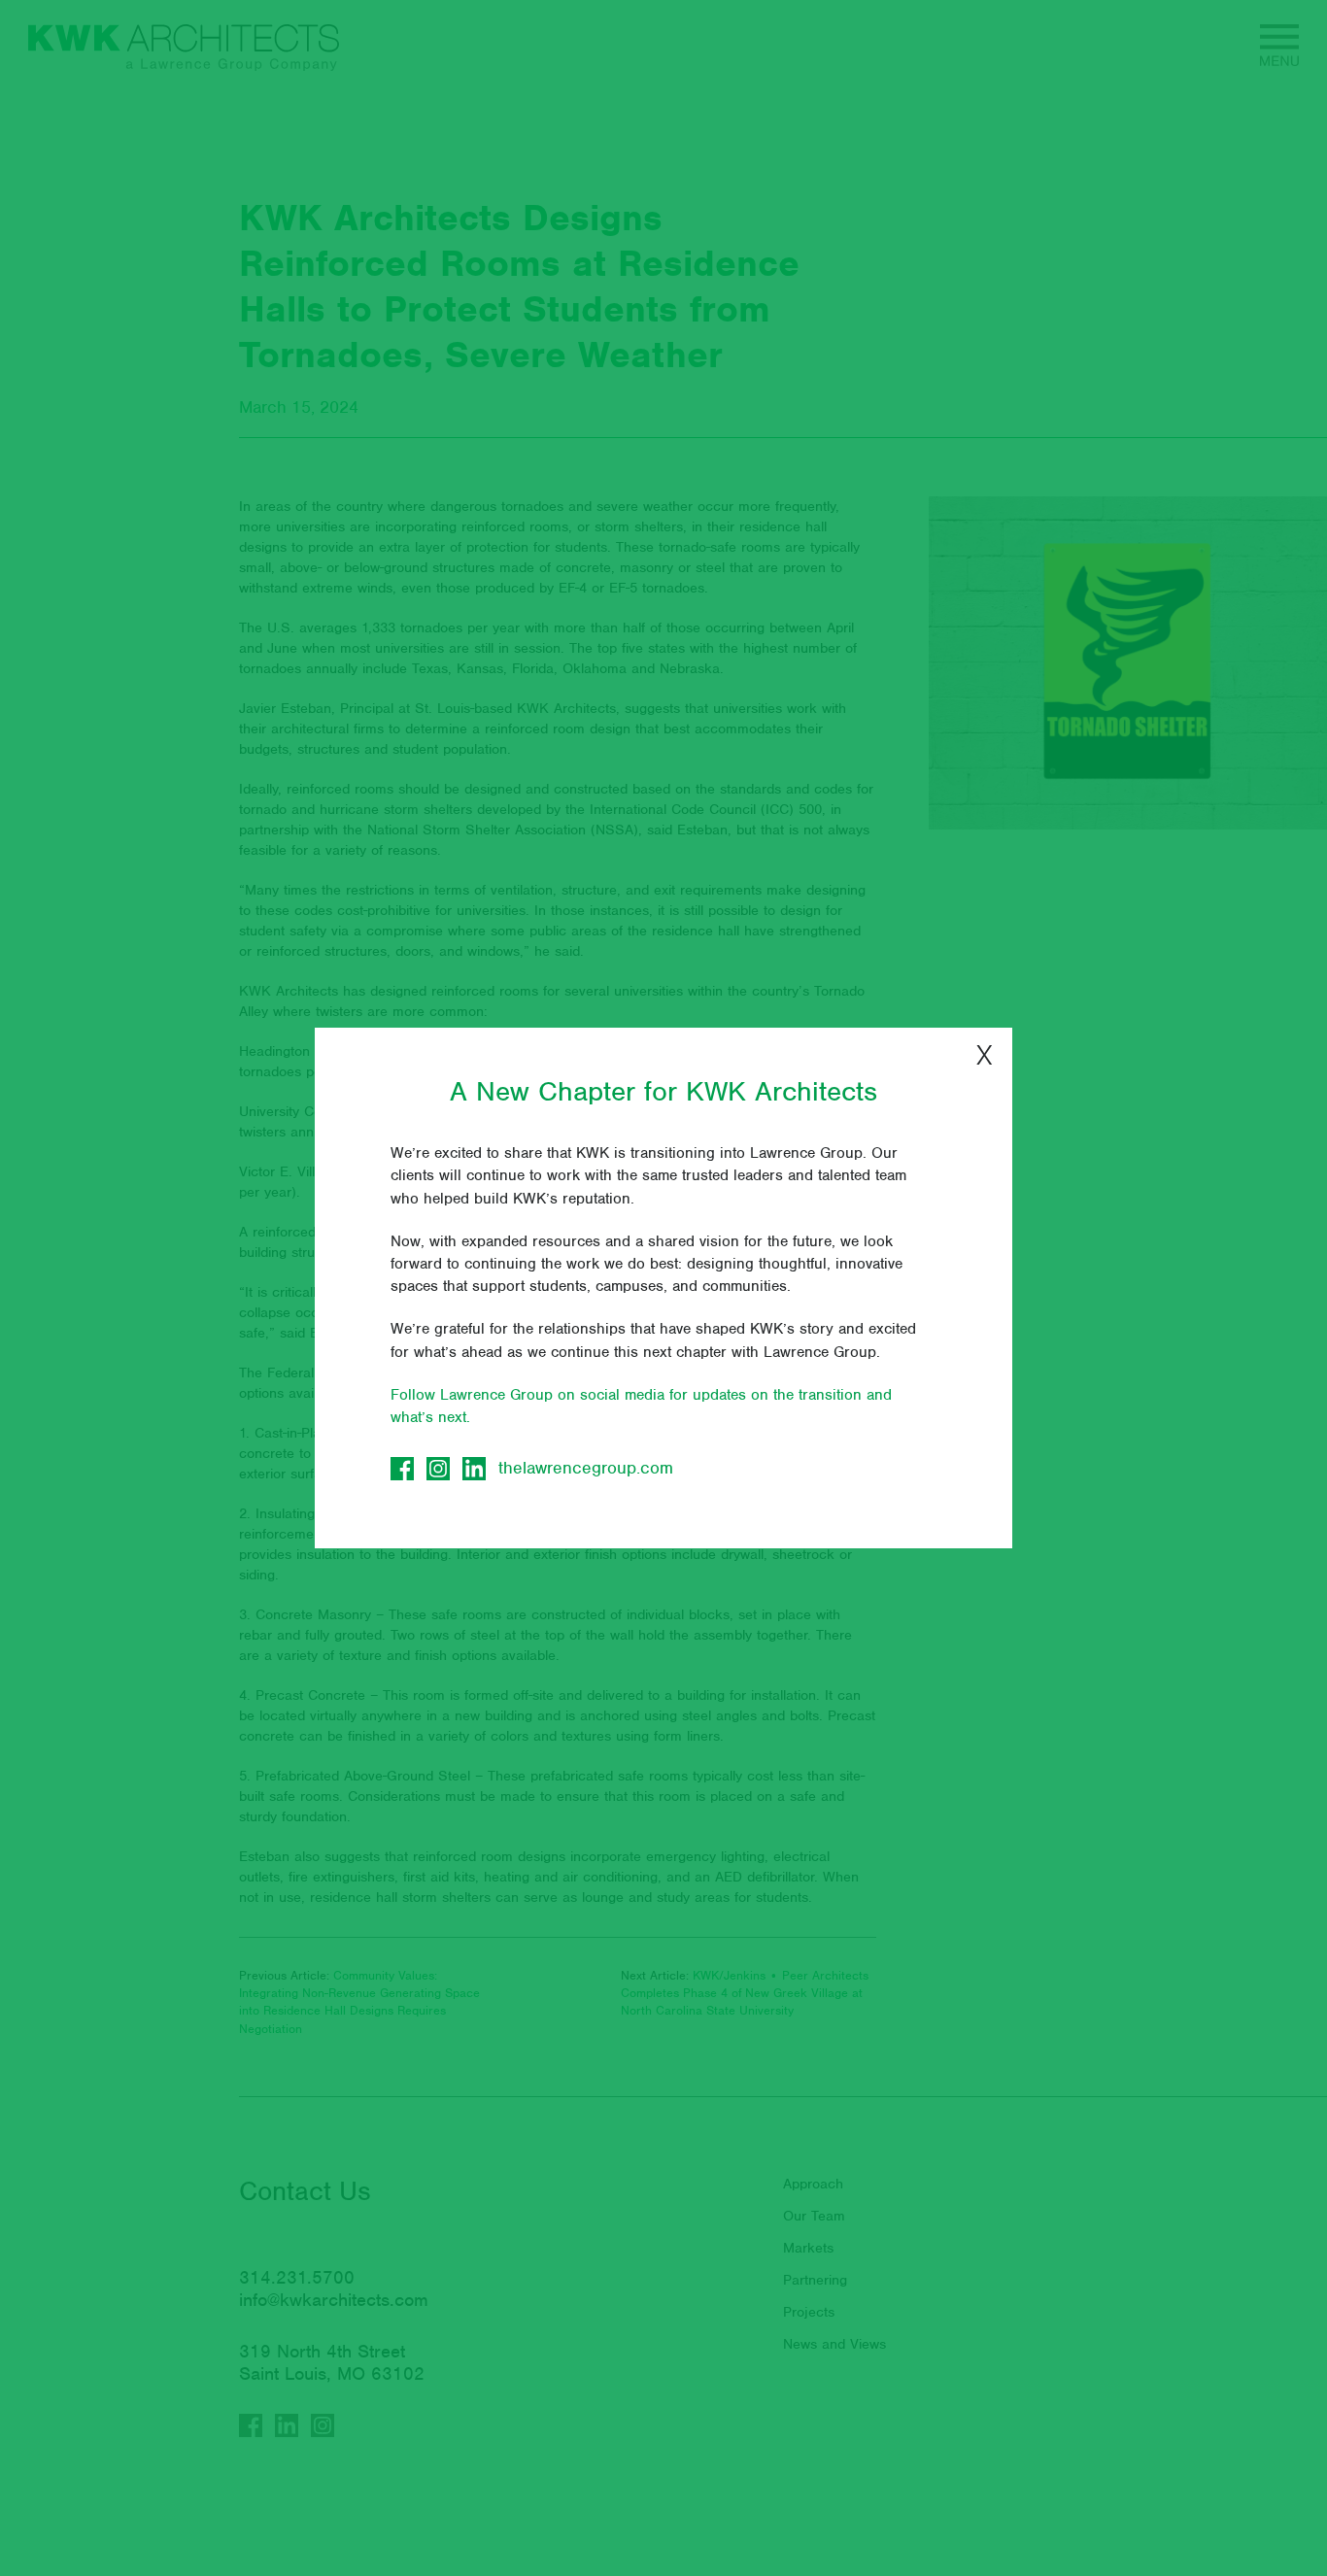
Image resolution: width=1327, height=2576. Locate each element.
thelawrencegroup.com (586, 1468)
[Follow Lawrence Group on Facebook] (402, 1469)
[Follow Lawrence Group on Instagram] (438, 1469)
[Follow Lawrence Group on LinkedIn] (474, 1469)
